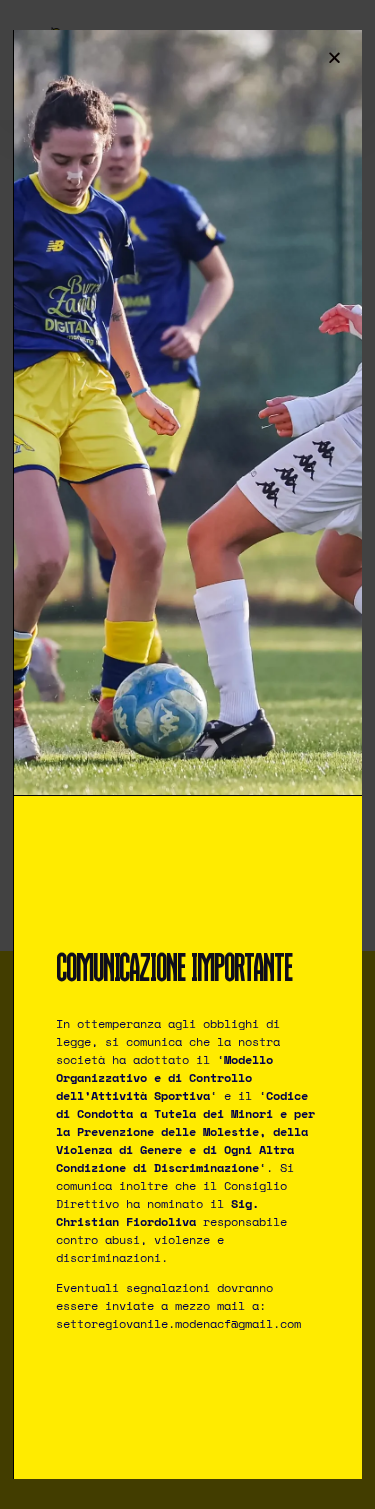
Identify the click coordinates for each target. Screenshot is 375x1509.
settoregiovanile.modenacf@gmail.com (178, 1323)
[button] (334, 57)
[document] (187, 754)
